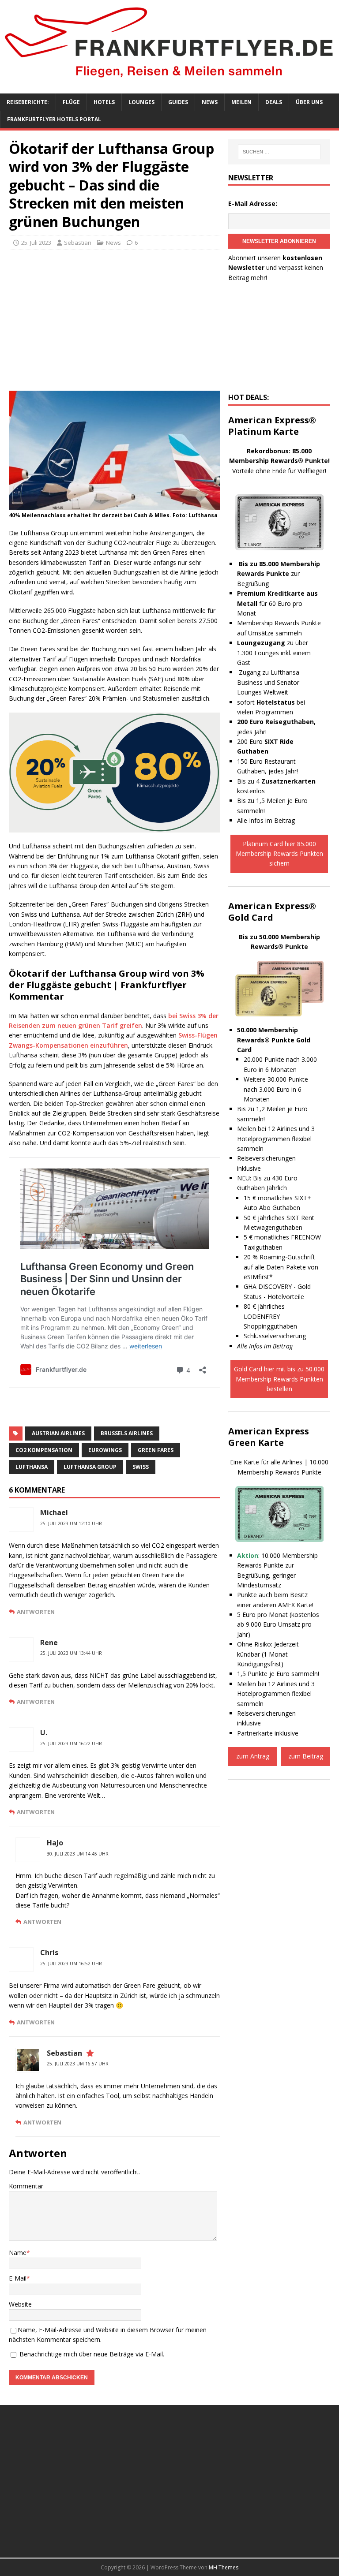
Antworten (36, 1612)
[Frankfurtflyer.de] (169, 80)
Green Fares (156, 1450)
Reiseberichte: (28, 102)
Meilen (241, 102)
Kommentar (26, 2186)
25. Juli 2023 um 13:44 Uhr (71, 1653)
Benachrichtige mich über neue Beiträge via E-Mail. (92, 2354)
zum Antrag (253, 1756)
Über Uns (309, 102)
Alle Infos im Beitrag (266, 820)
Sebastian (78, 243)
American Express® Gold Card (272, 912)
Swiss (141, 1467)
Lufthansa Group (90, 1467)
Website (20, 2304)
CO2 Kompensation (44, 1450)
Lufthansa (32, 1467)
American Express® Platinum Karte (272, 426)
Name (18, 2253)
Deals (274, 102)
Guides (178, 102)
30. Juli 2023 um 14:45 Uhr (78, 1854)
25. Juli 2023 (36, 243)
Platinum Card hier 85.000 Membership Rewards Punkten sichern (279, 854)
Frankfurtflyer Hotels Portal (54, 119)
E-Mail (18, 2278)
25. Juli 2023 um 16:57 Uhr (78, 2064)
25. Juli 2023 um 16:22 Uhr (71, 1743)
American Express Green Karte (269, 1437)
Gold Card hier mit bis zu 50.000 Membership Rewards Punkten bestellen (279, 1379)
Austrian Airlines (58, 1433)
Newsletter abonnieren (279, 241)
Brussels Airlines (127, 1433)
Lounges (141, 102)
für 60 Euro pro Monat (277, 603)
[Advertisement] (115, 320)
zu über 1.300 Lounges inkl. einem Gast (274, 653)
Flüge (71, 102)
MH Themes (224, 2567)
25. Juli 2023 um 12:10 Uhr (71, 1523)
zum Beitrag (306, 1756)
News (210, 102)
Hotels (104, 102)
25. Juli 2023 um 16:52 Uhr (71, 1964)
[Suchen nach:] (279, 152)
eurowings (105, 1450)
